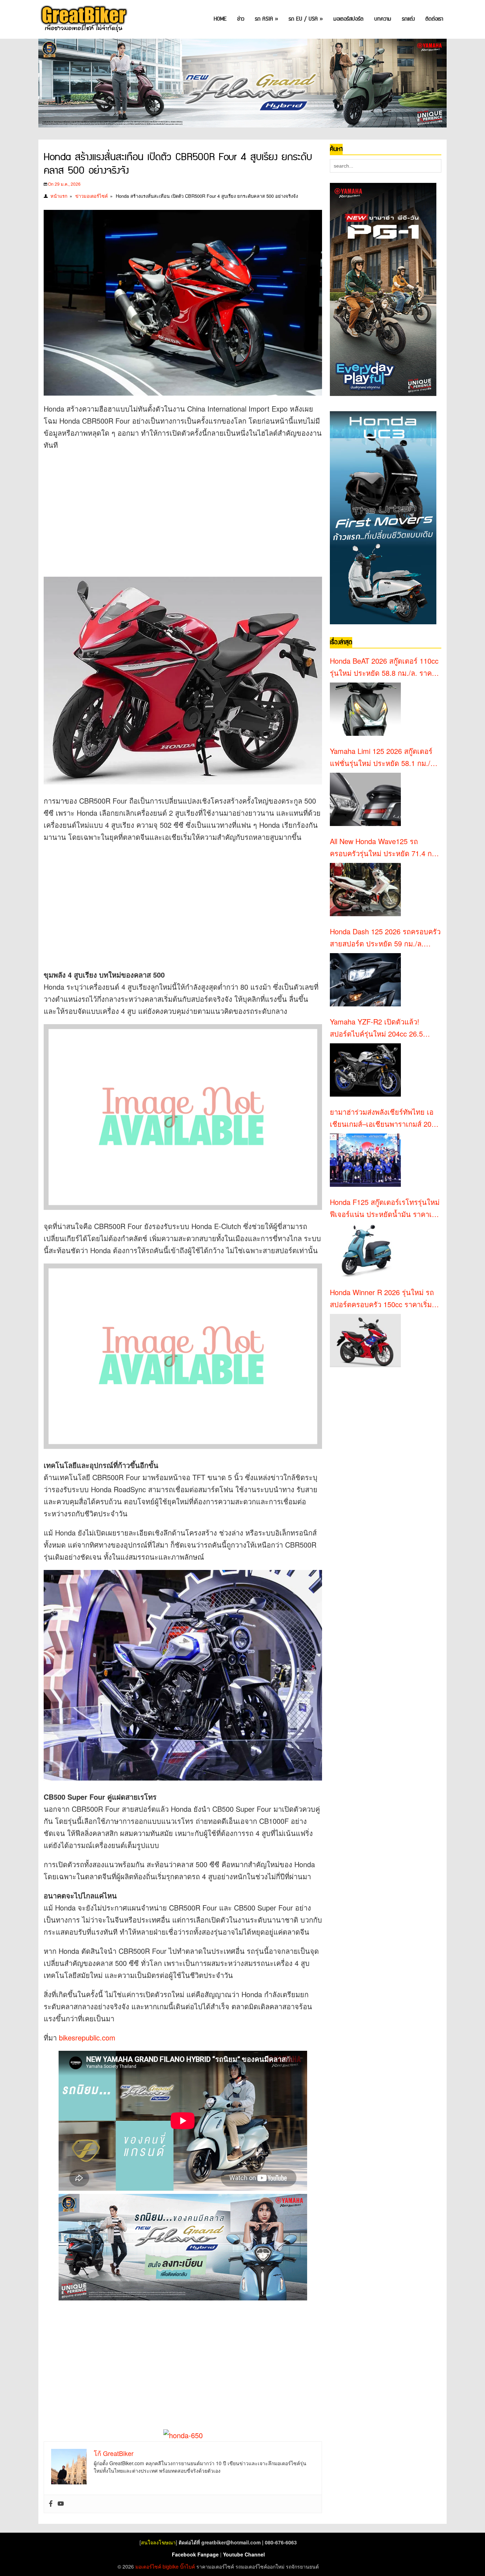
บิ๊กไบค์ (187, 2566)
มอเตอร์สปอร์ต (348, 19)
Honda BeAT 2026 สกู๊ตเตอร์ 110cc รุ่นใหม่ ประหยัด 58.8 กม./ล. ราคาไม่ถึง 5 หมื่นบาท (384, 667)
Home (220, 19)
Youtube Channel (244, 2554)
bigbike (171, 2566)
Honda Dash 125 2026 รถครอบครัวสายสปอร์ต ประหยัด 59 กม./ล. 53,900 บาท (385, 938)
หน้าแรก (59, 196)
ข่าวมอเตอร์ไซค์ (92, 196)
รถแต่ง (408, 19)
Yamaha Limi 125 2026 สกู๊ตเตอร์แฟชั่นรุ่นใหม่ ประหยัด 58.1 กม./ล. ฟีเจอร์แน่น (383, 757)
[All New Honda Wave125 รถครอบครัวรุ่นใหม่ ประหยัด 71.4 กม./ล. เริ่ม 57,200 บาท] (365, 890)
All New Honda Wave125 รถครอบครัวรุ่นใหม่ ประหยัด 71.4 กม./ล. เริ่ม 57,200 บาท (385, 848)
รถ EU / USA (306, 19)
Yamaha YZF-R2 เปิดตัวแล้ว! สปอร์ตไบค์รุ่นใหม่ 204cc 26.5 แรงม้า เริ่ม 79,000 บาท (376, 1028)
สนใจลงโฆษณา (158, 2542)
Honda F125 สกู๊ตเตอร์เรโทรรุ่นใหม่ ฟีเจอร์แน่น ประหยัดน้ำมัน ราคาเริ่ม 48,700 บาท (385, 1208)
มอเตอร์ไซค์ (148, 2566)
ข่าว (241, 19)
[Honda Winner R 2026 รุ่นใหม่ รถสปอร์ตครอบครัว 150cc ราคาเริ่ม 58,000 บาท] (365, 1341)
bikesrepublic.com (87, 2037)
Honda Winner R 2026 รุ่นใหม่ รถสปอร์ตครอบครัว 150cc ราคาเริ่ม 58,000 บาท (382, 1299)
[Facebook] (51, 2504)
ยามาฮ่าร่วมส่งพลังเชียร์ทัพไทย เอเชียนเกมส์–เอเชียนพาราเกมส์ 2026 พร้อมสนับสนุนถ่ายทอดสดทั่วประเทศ (385, 1118)
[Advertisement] (173, 508)
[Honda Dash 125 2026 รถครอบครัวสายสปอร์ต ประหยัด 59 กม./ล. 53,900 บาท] (365, 980)
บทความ (383, 19)
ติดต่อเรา (434, 19)
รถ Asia (266, 19)
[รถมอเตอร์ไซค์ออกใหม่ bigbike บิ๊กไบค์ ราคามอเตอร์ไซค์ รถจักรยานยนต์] (83, 19)
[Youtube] (61, 2504)
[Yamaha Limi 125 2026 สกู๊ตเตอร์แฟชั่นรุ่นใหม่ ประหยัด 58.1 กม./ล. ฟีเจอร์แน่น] (365, 799)
